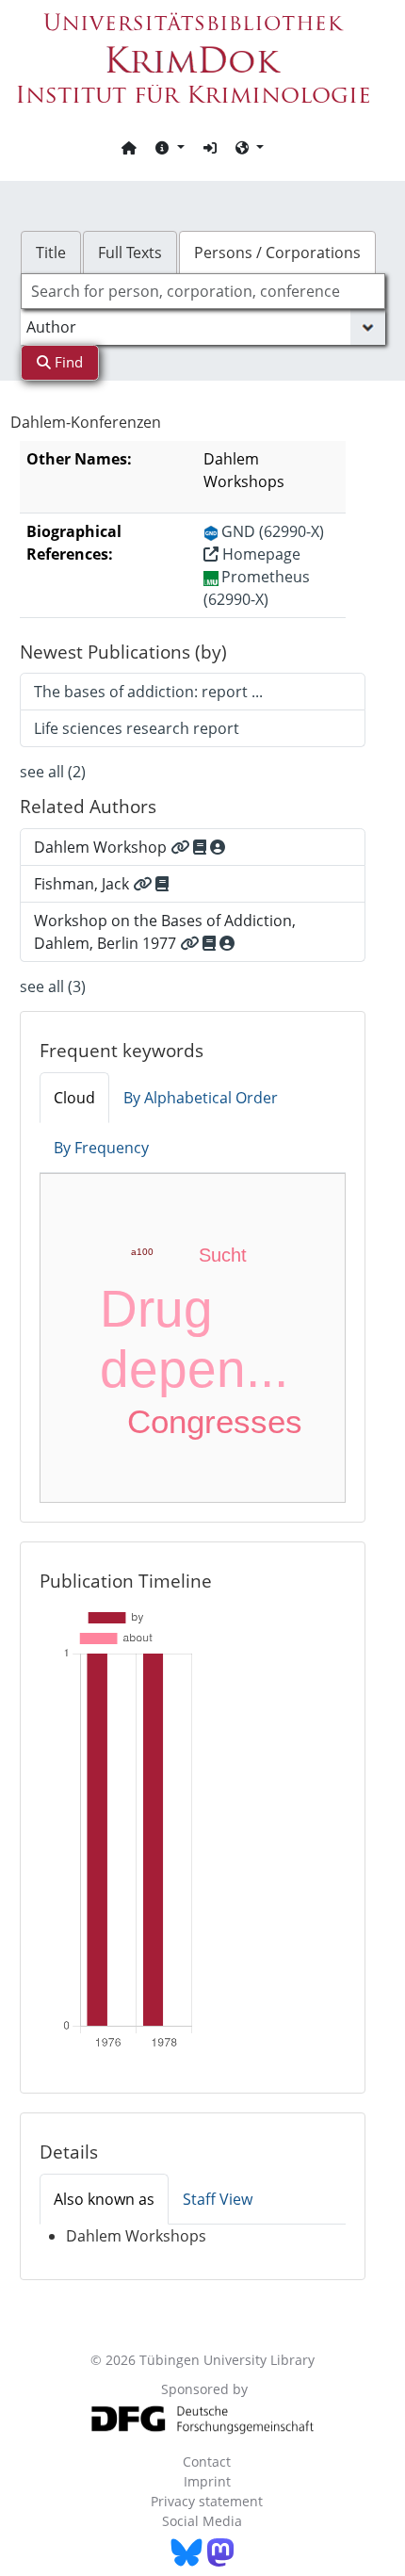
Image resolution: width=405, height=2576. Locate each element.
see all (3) (53, 986)
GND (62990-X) (273, 531)
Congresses (215, 1421)
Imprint (207, 2481)
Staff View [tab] (218, 2199)
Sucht (223, 1255)
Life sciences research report (137, 728)
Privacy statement (207, 2501)
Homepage (259, 554)
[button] (170, 147)
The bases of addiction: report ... (148, 692)
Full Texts (130, 253)
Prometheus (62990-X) (257, 588)
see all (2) (53, 772)
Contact (207, 2462)
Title (51, 253)
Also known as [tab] (104, 2199)
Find (67, 362)
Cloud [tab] (74, 1098)
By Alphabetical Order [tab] (201, 1098)
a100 (142, 1252)
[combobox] (203, 291)
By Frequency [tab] (101, 1148)
